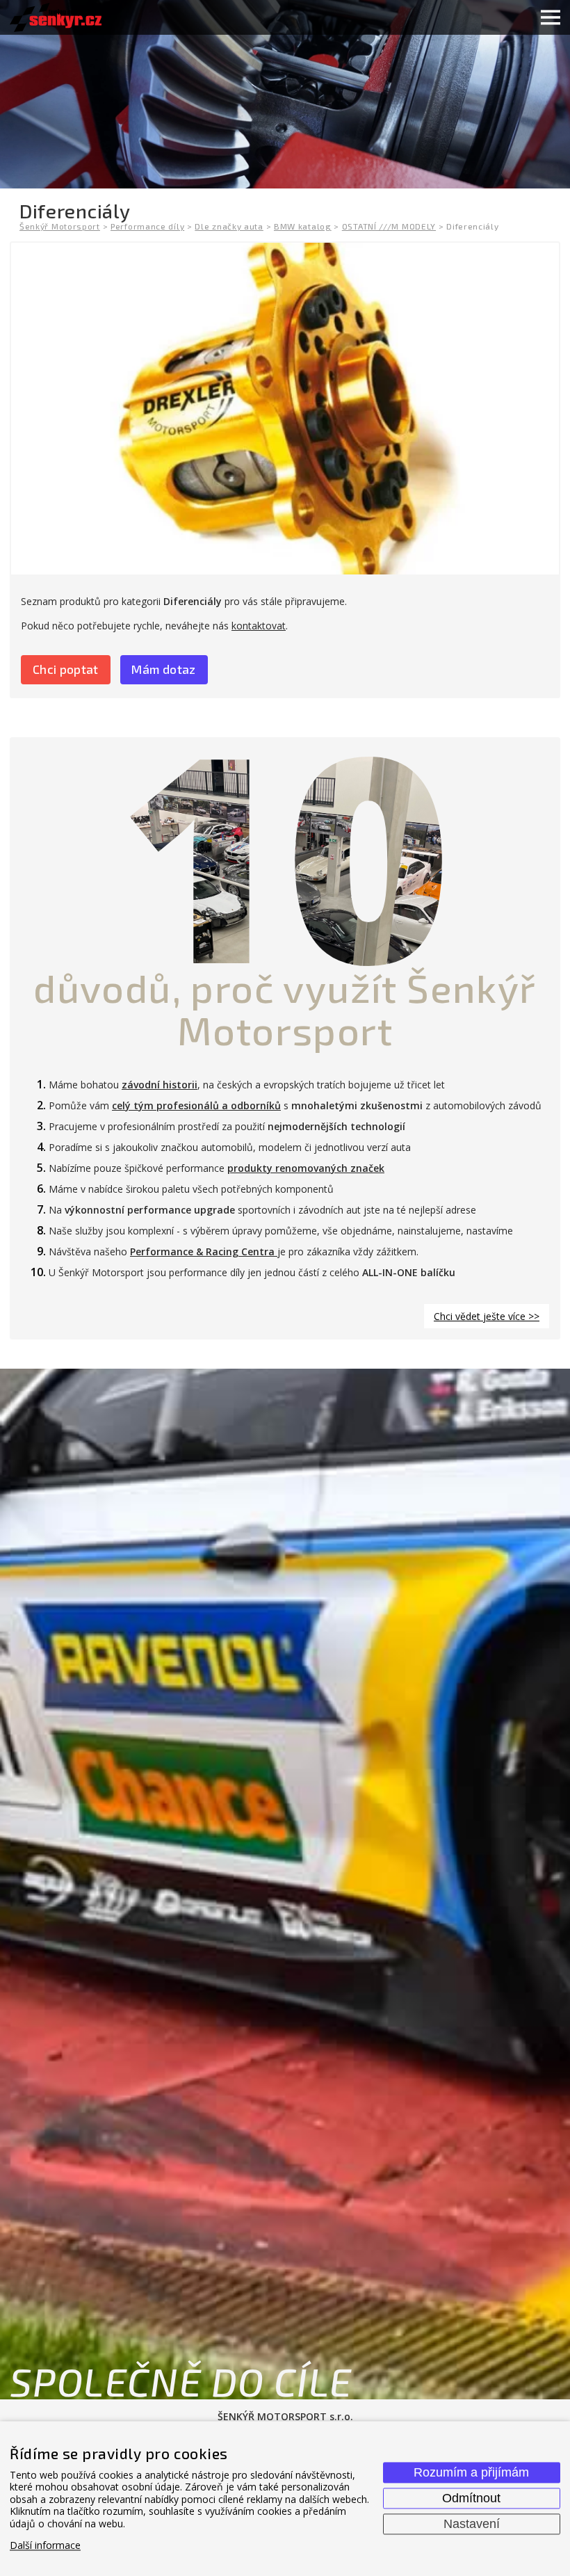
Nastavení (472, 2524)
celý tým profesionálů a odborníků (196, 1105)
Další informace (45, 2546)
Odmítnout (471, 2498)
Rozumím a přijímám (471, 2472)
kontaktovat (259, 626)
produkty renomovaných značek (306, 1168)
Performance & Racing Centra (204, 1251)
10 (285, 853)
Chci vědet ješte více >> (487, 1316)
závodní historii (160, 1085)
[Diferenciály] (285, 409)
